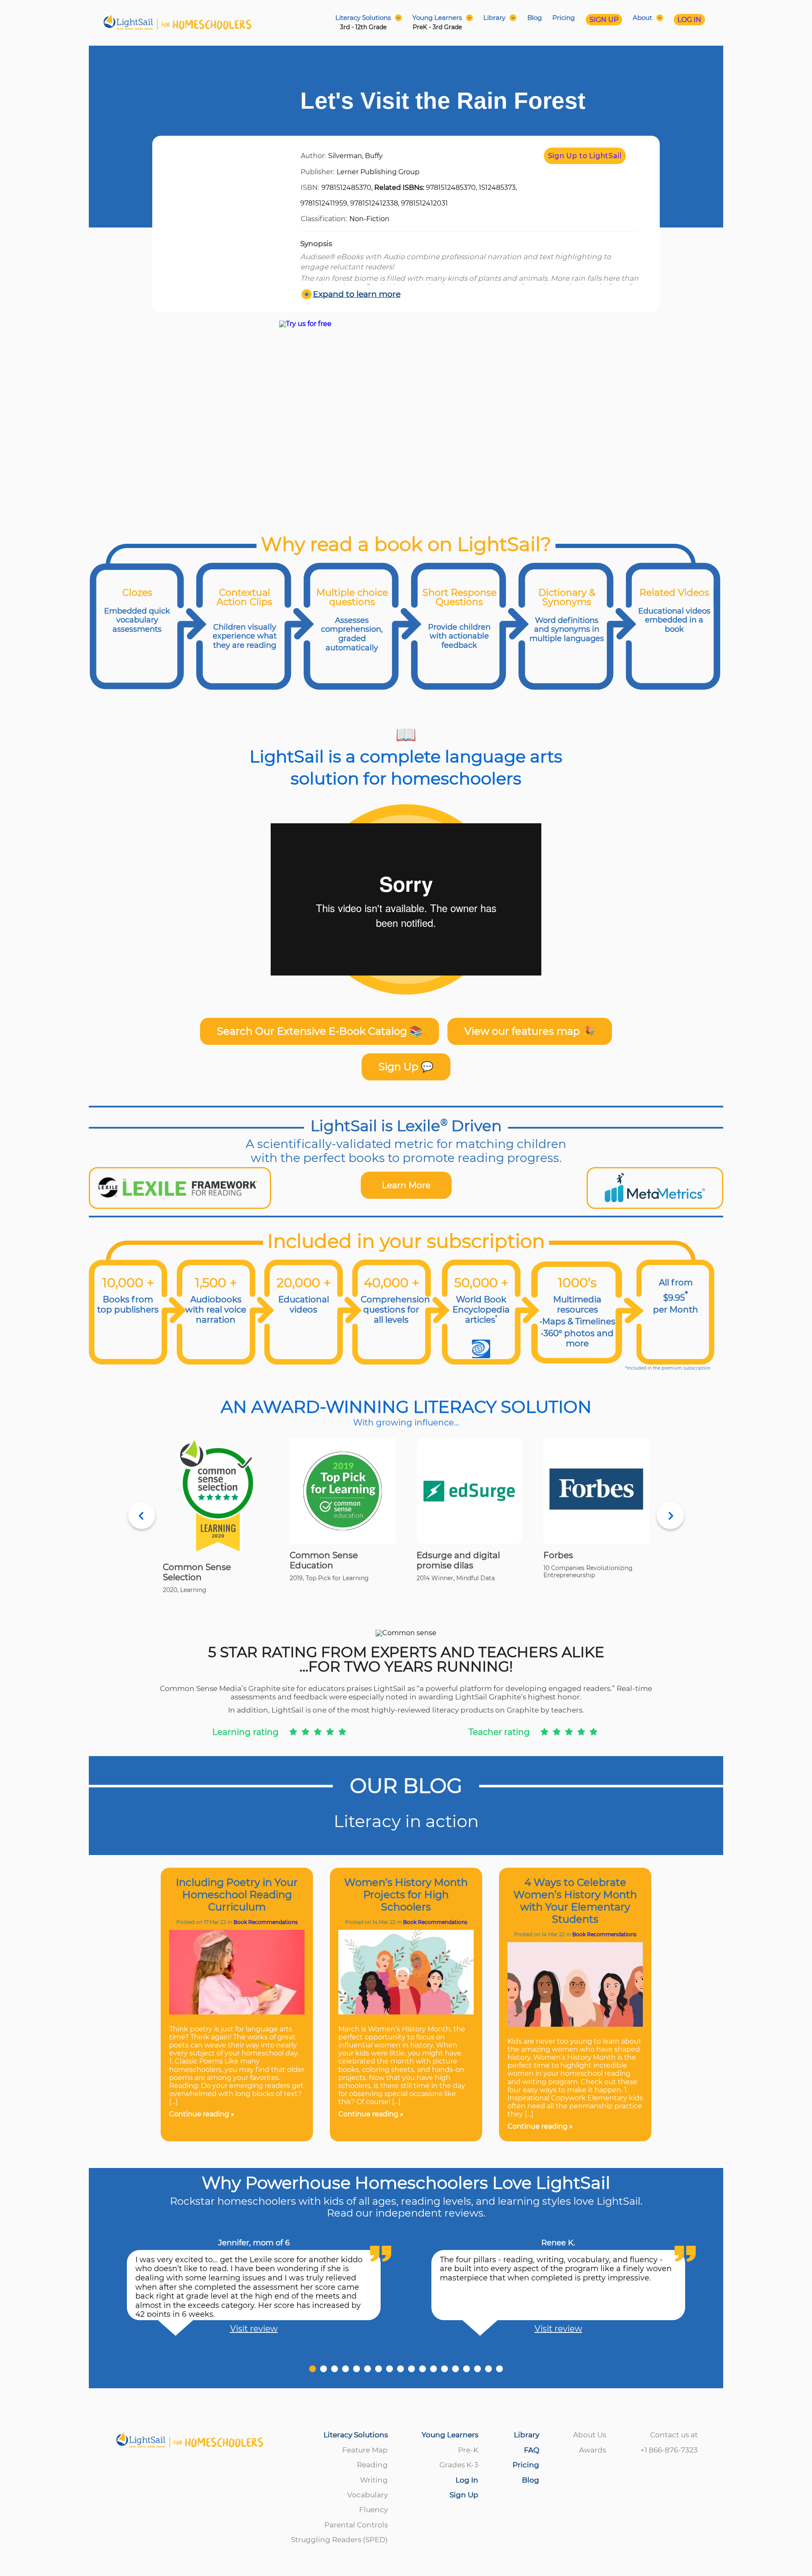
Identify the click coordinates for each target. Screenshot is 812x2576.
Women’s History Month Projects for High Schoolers (406, 1895)
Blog (535, 18)
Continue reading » (202, 2114)
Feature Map (365, 2450)
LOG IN (689, 20)
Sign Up (464, 2495)
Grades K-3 (459, 2465)
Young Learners (450, 2435)
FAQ (532, 2450)
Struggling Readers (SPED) (339, 2540)
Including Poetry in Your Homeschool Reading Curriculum (237, 1895)
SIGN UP (604, 20)
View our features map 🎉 (530, 1031)
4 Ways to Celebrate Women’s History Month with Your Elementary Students (575, 1901)
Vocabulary (368, 2495)
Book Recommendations (266, 1922)
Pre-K (468, 2450)
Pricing (564, 18)
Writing (374, 2480)
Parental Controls (356, 2525)
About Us (590, 2435)
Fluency (373, 2510)
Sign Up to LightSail (585, 156)
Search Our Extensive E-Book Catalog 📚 (320, 1031)
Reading (372, 2465)
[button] (313, 2369)
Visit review (254, 2329)
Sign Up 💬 (406, 1067)
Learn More (406, 1185)
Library (527, 2435)
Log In (467, 2480)
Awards (593, 2450)
